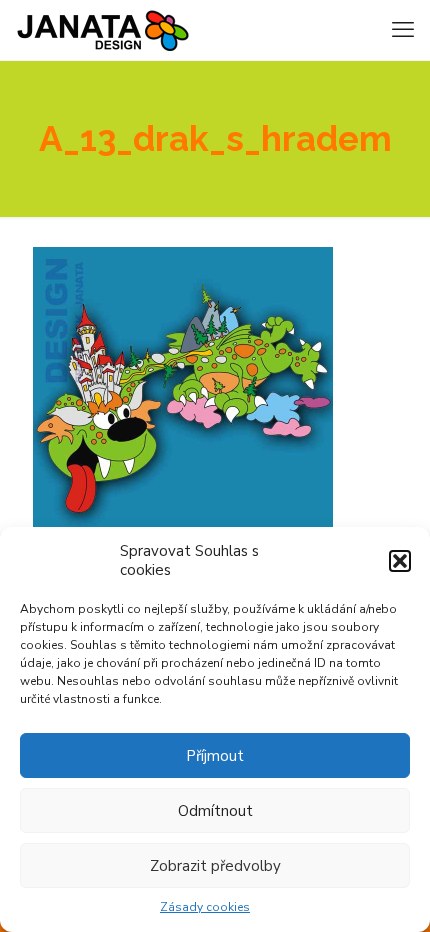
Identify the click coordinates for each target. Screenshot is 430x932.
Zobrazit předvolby (215, 866)
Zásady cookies (205, 907)
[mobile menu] (403, 30)
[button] (400, 561)
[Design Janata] (102, 30)
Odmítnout (215, 811)
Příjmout (215, 756)
